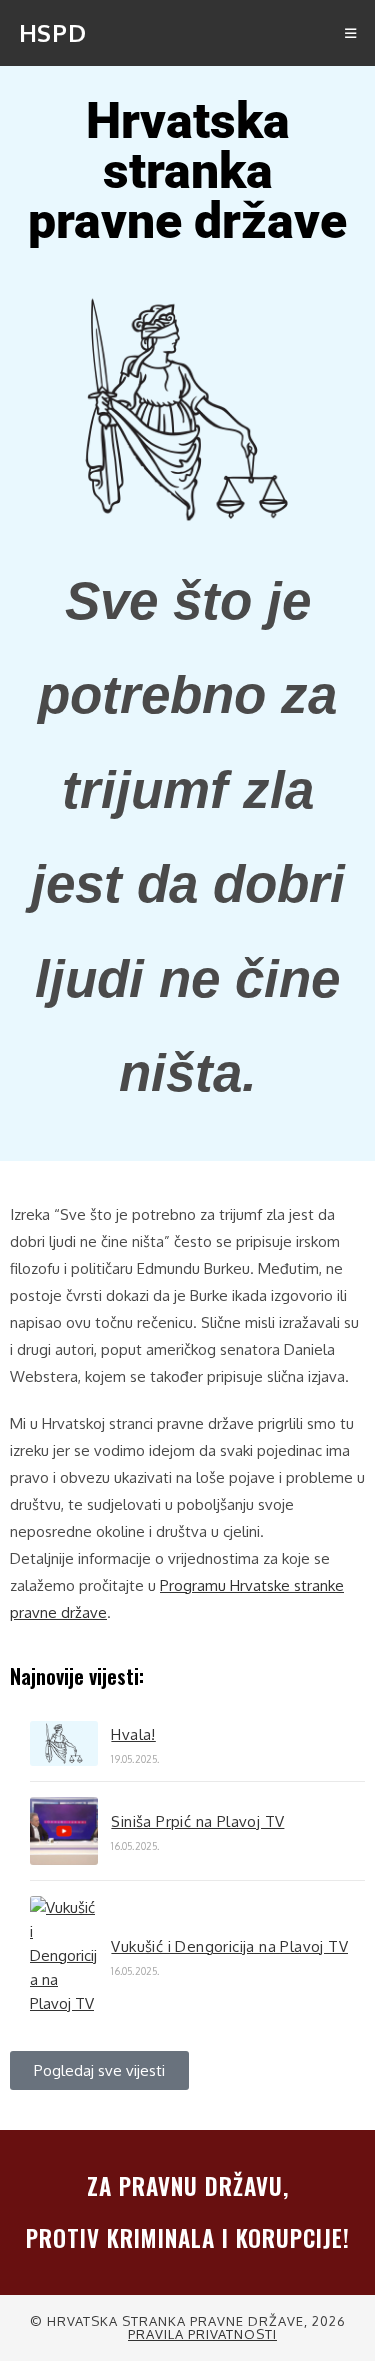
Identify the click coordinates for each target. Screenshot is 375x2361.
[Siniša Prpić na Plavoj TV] (64, 1831)
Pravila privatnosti (202, 2334)
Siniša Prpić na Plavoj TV (197, 1821)
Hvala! (133, 1734)
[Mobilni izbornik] (350, 33)
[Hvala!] (64, 1743)
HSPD (52, 32)
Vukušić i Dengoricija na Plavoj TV (229, 1946)
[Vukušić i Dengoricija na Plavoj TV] (64, 1956)
